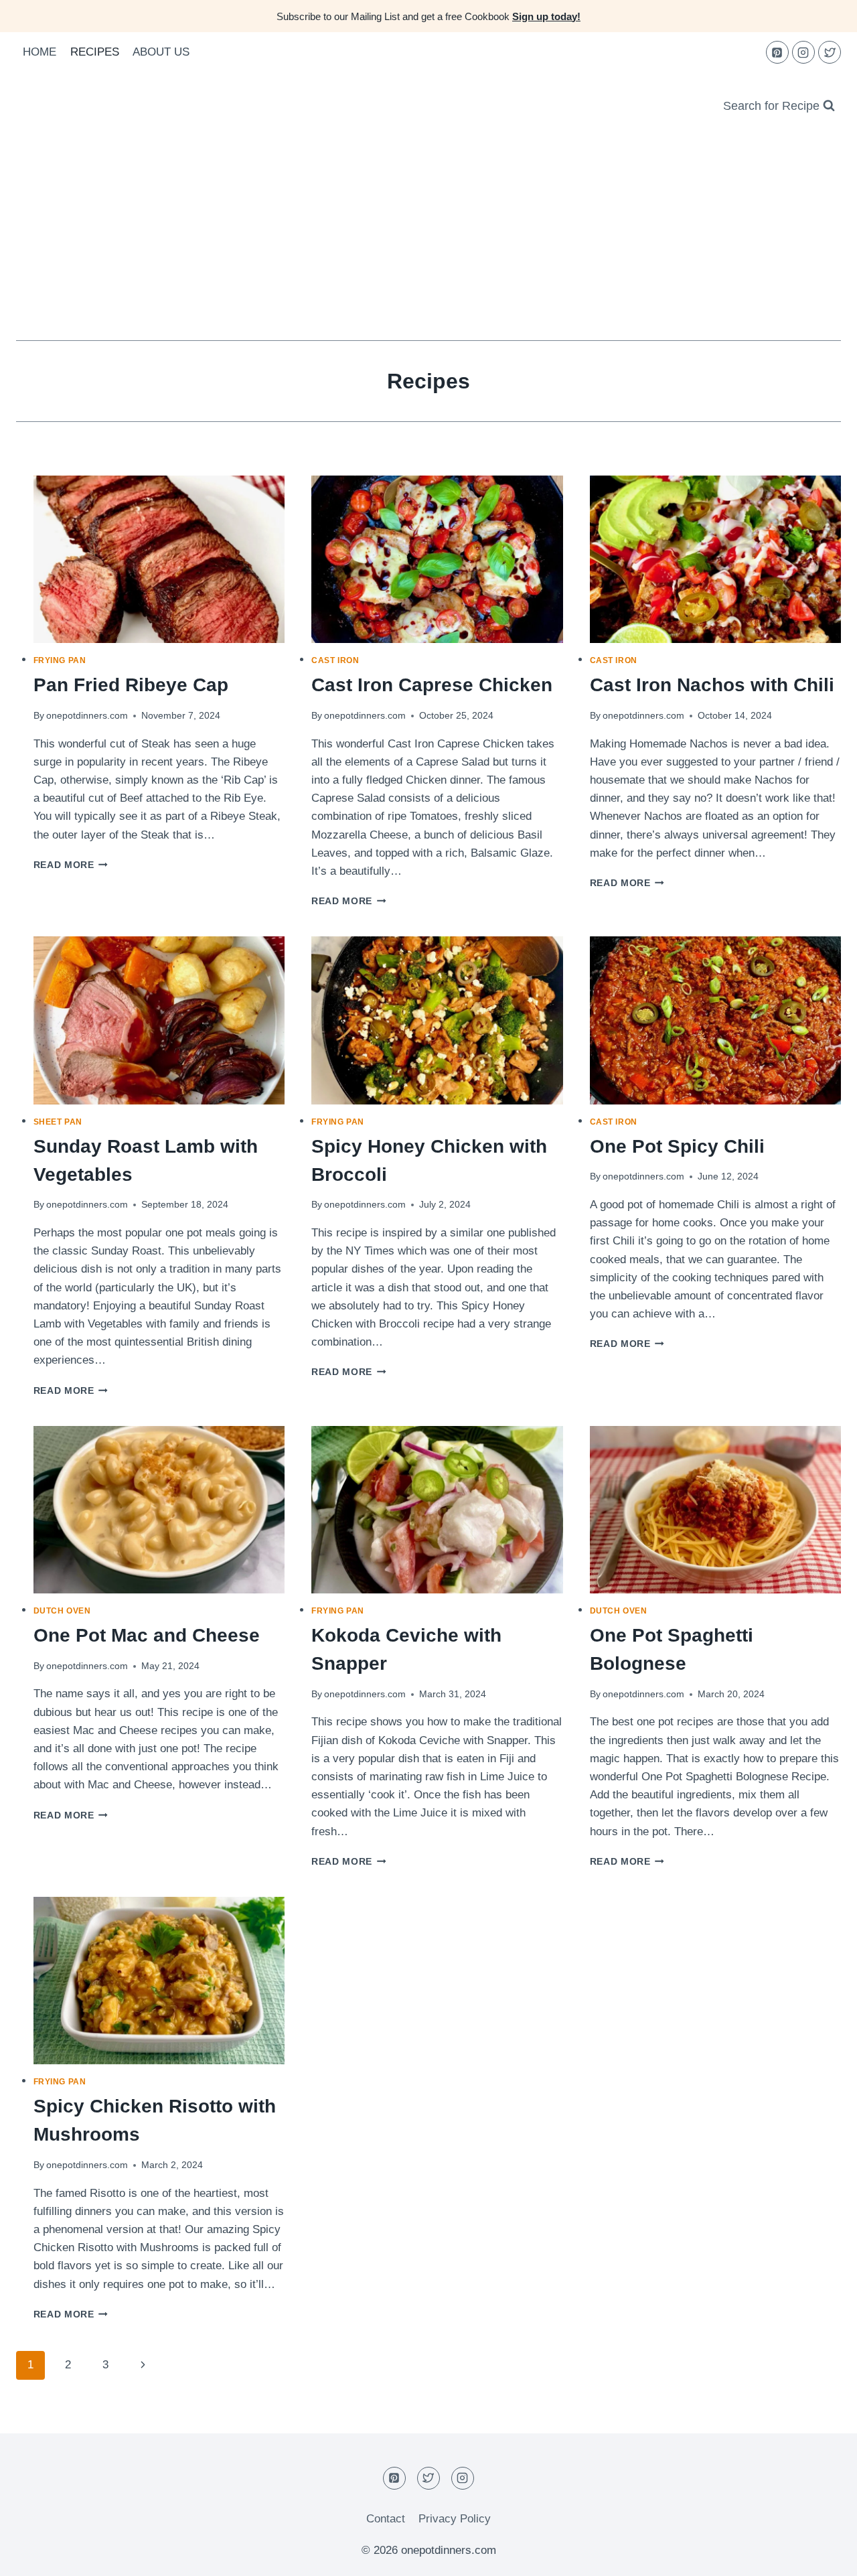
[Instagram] (803, 52)
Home (40, 52)
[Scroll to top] (823, 2556)
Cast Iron (335, 660)
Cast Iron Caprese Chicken (432, 685)
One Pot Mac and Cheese (147, 1635)
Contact (386, 2519)
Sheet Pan (58, 1122)
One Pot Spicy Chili (677, 1146)
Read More (71, 865)
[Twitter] (830, 52)
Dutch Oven (62, 1611)
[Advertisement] (428, 240)
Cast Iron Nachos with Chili (712, 685)
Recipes (95, 52)
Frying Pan (60, 660)
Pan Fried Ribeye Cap (131, 685)
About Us (161, 52)
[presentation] (159, 559)
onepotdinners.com (87, 716)
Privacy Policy (455, 2519)
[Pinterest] (777, 52)
